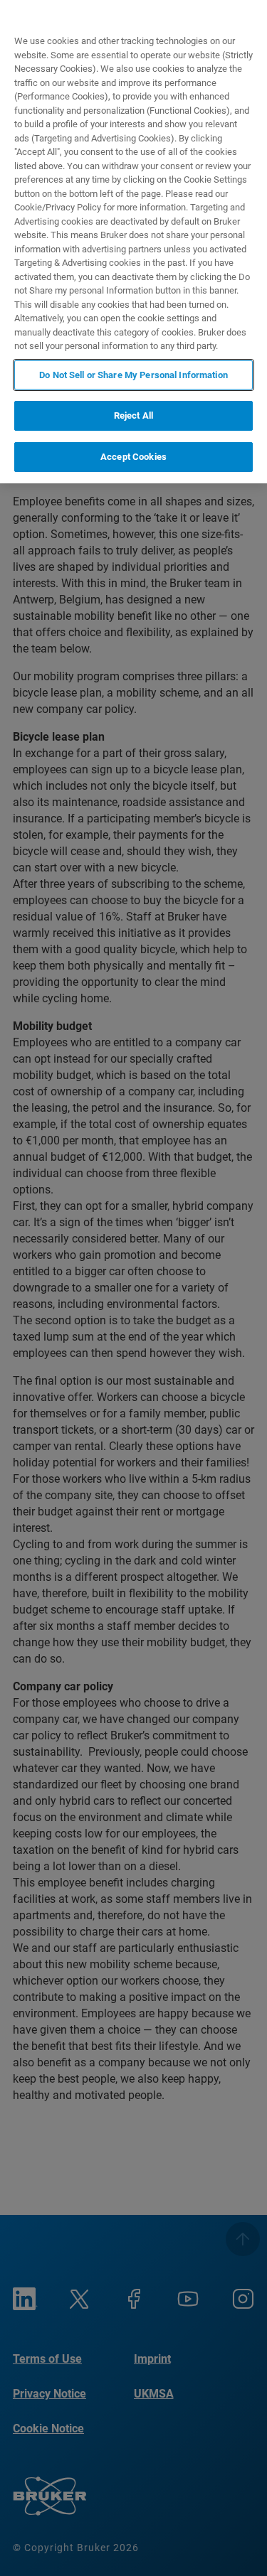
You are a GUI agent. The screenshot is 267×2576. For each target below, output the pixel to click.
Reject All (133, 415)
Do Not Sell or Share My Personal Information (133, 375)
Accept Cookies (133, 457)
